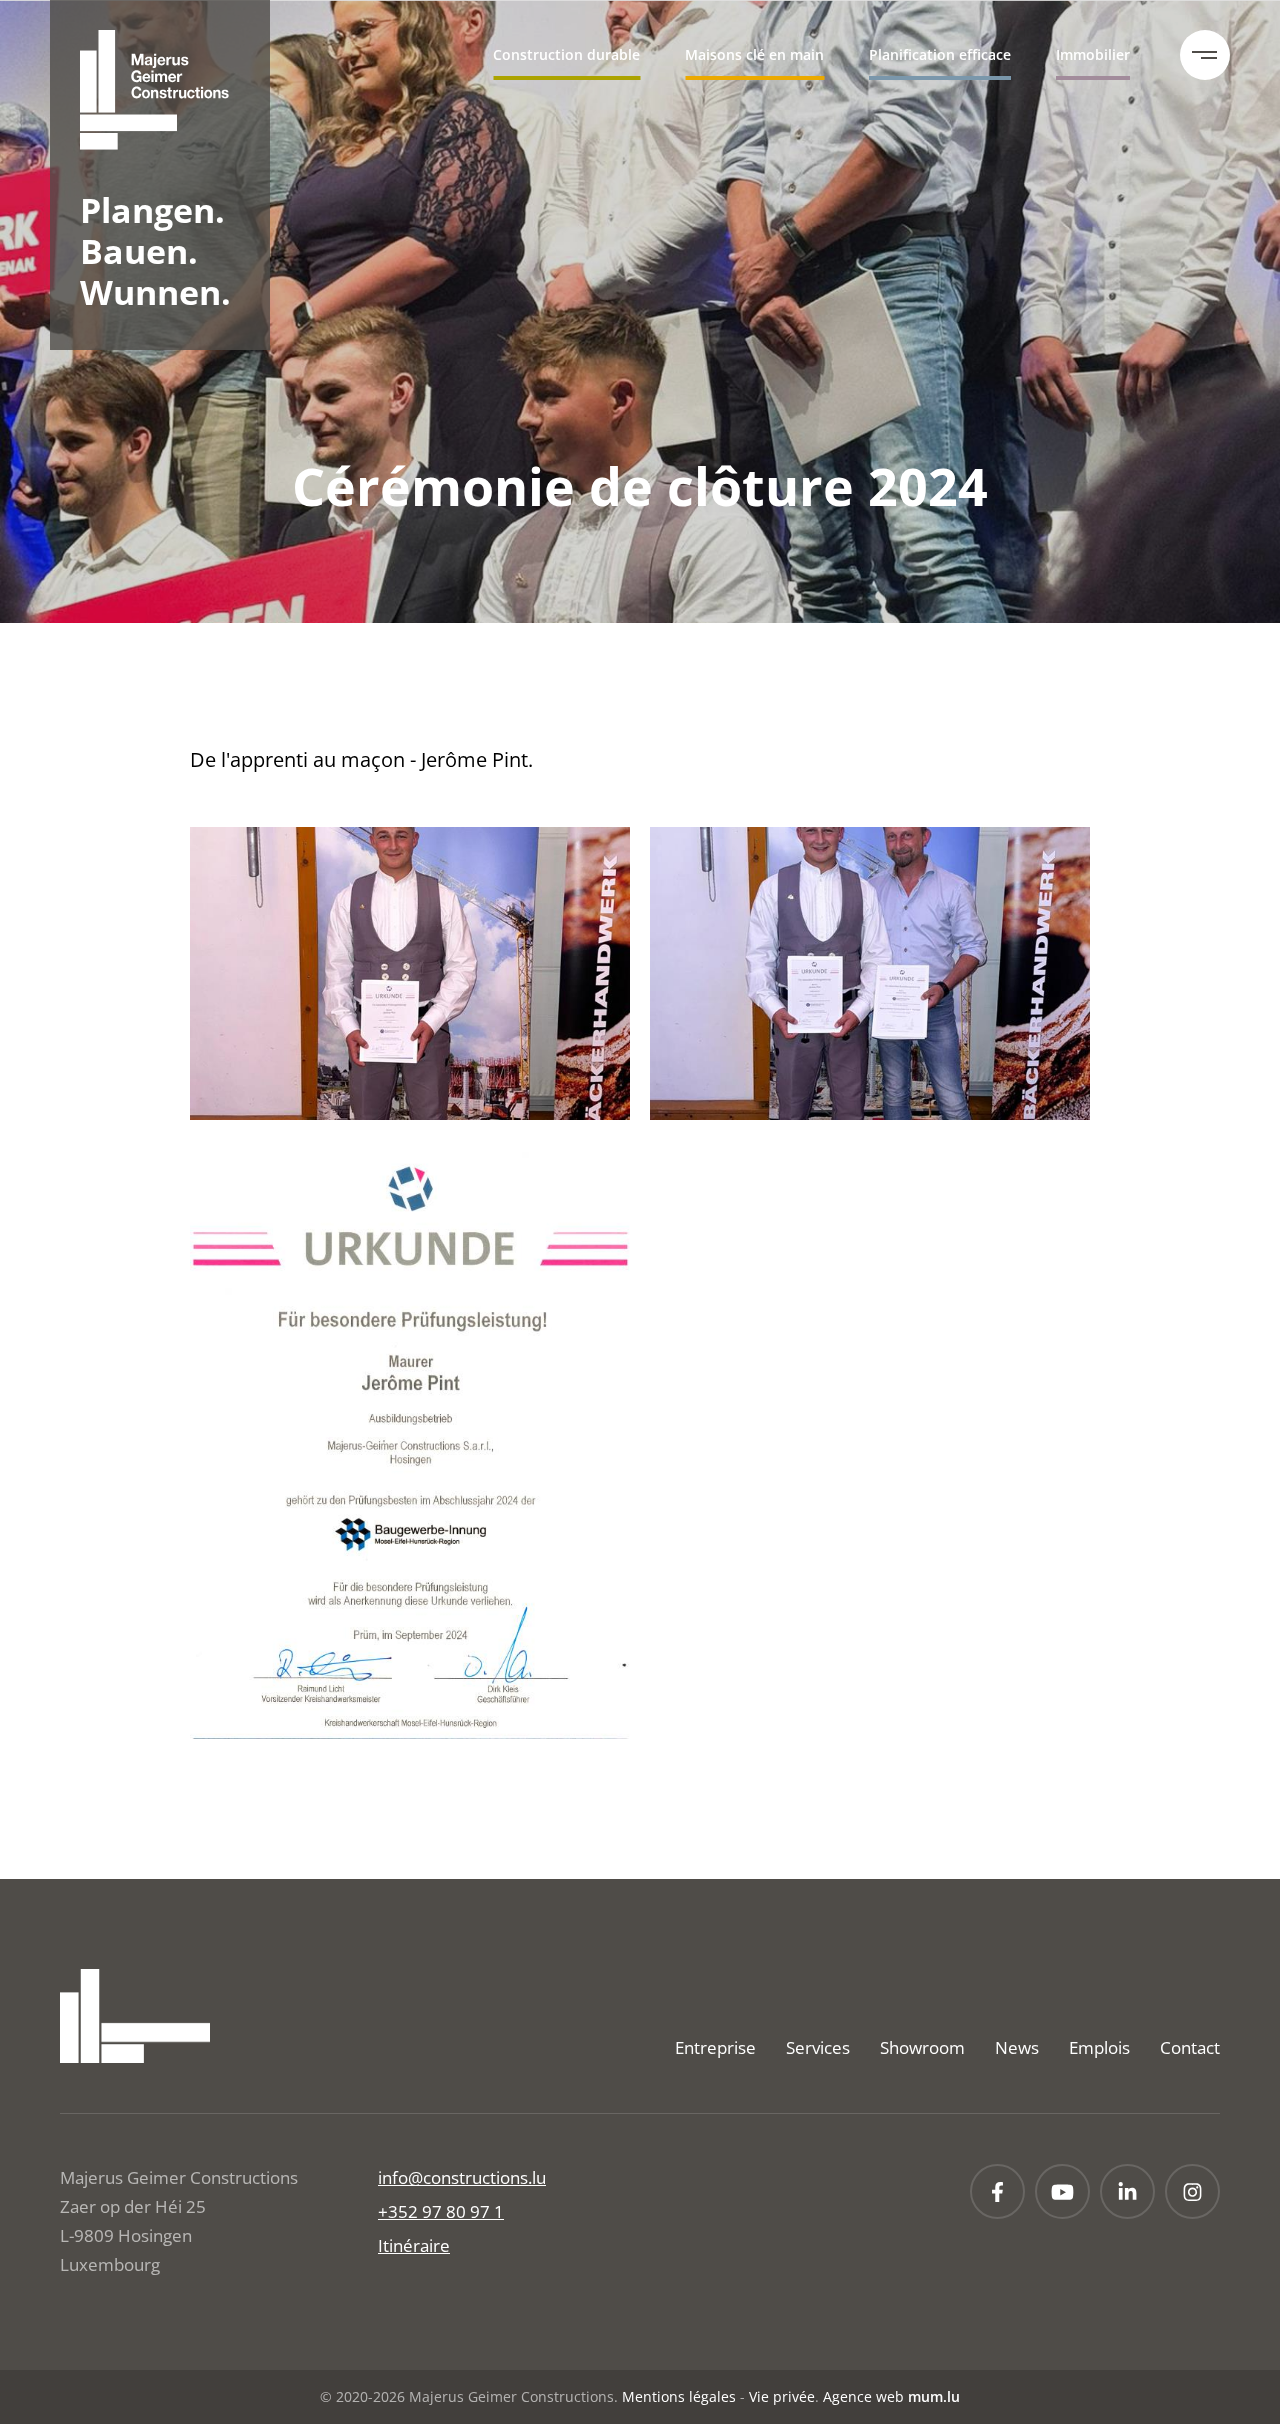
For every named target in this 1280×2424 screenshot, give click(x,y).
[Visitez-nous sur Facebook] (997, 2191)
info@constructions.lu (462, 2177)
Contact (1190, 2047)
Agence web (863, 2396)
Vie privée (782, 2396)
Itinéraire (414, 2245)
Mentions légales (679, 2396)
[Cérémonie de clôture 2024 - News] (410, 973)
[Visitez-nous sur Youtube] (1062, 2191)
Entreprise (715, 2047)
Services (818, 2047)
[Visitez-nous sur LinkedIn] (1127, 2191)
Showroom (922, 2047)
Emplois (1099, 2047)
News (1017, 2047)
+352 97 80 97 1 (441, 2211)
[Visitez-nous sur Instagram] (1192, 2191)
